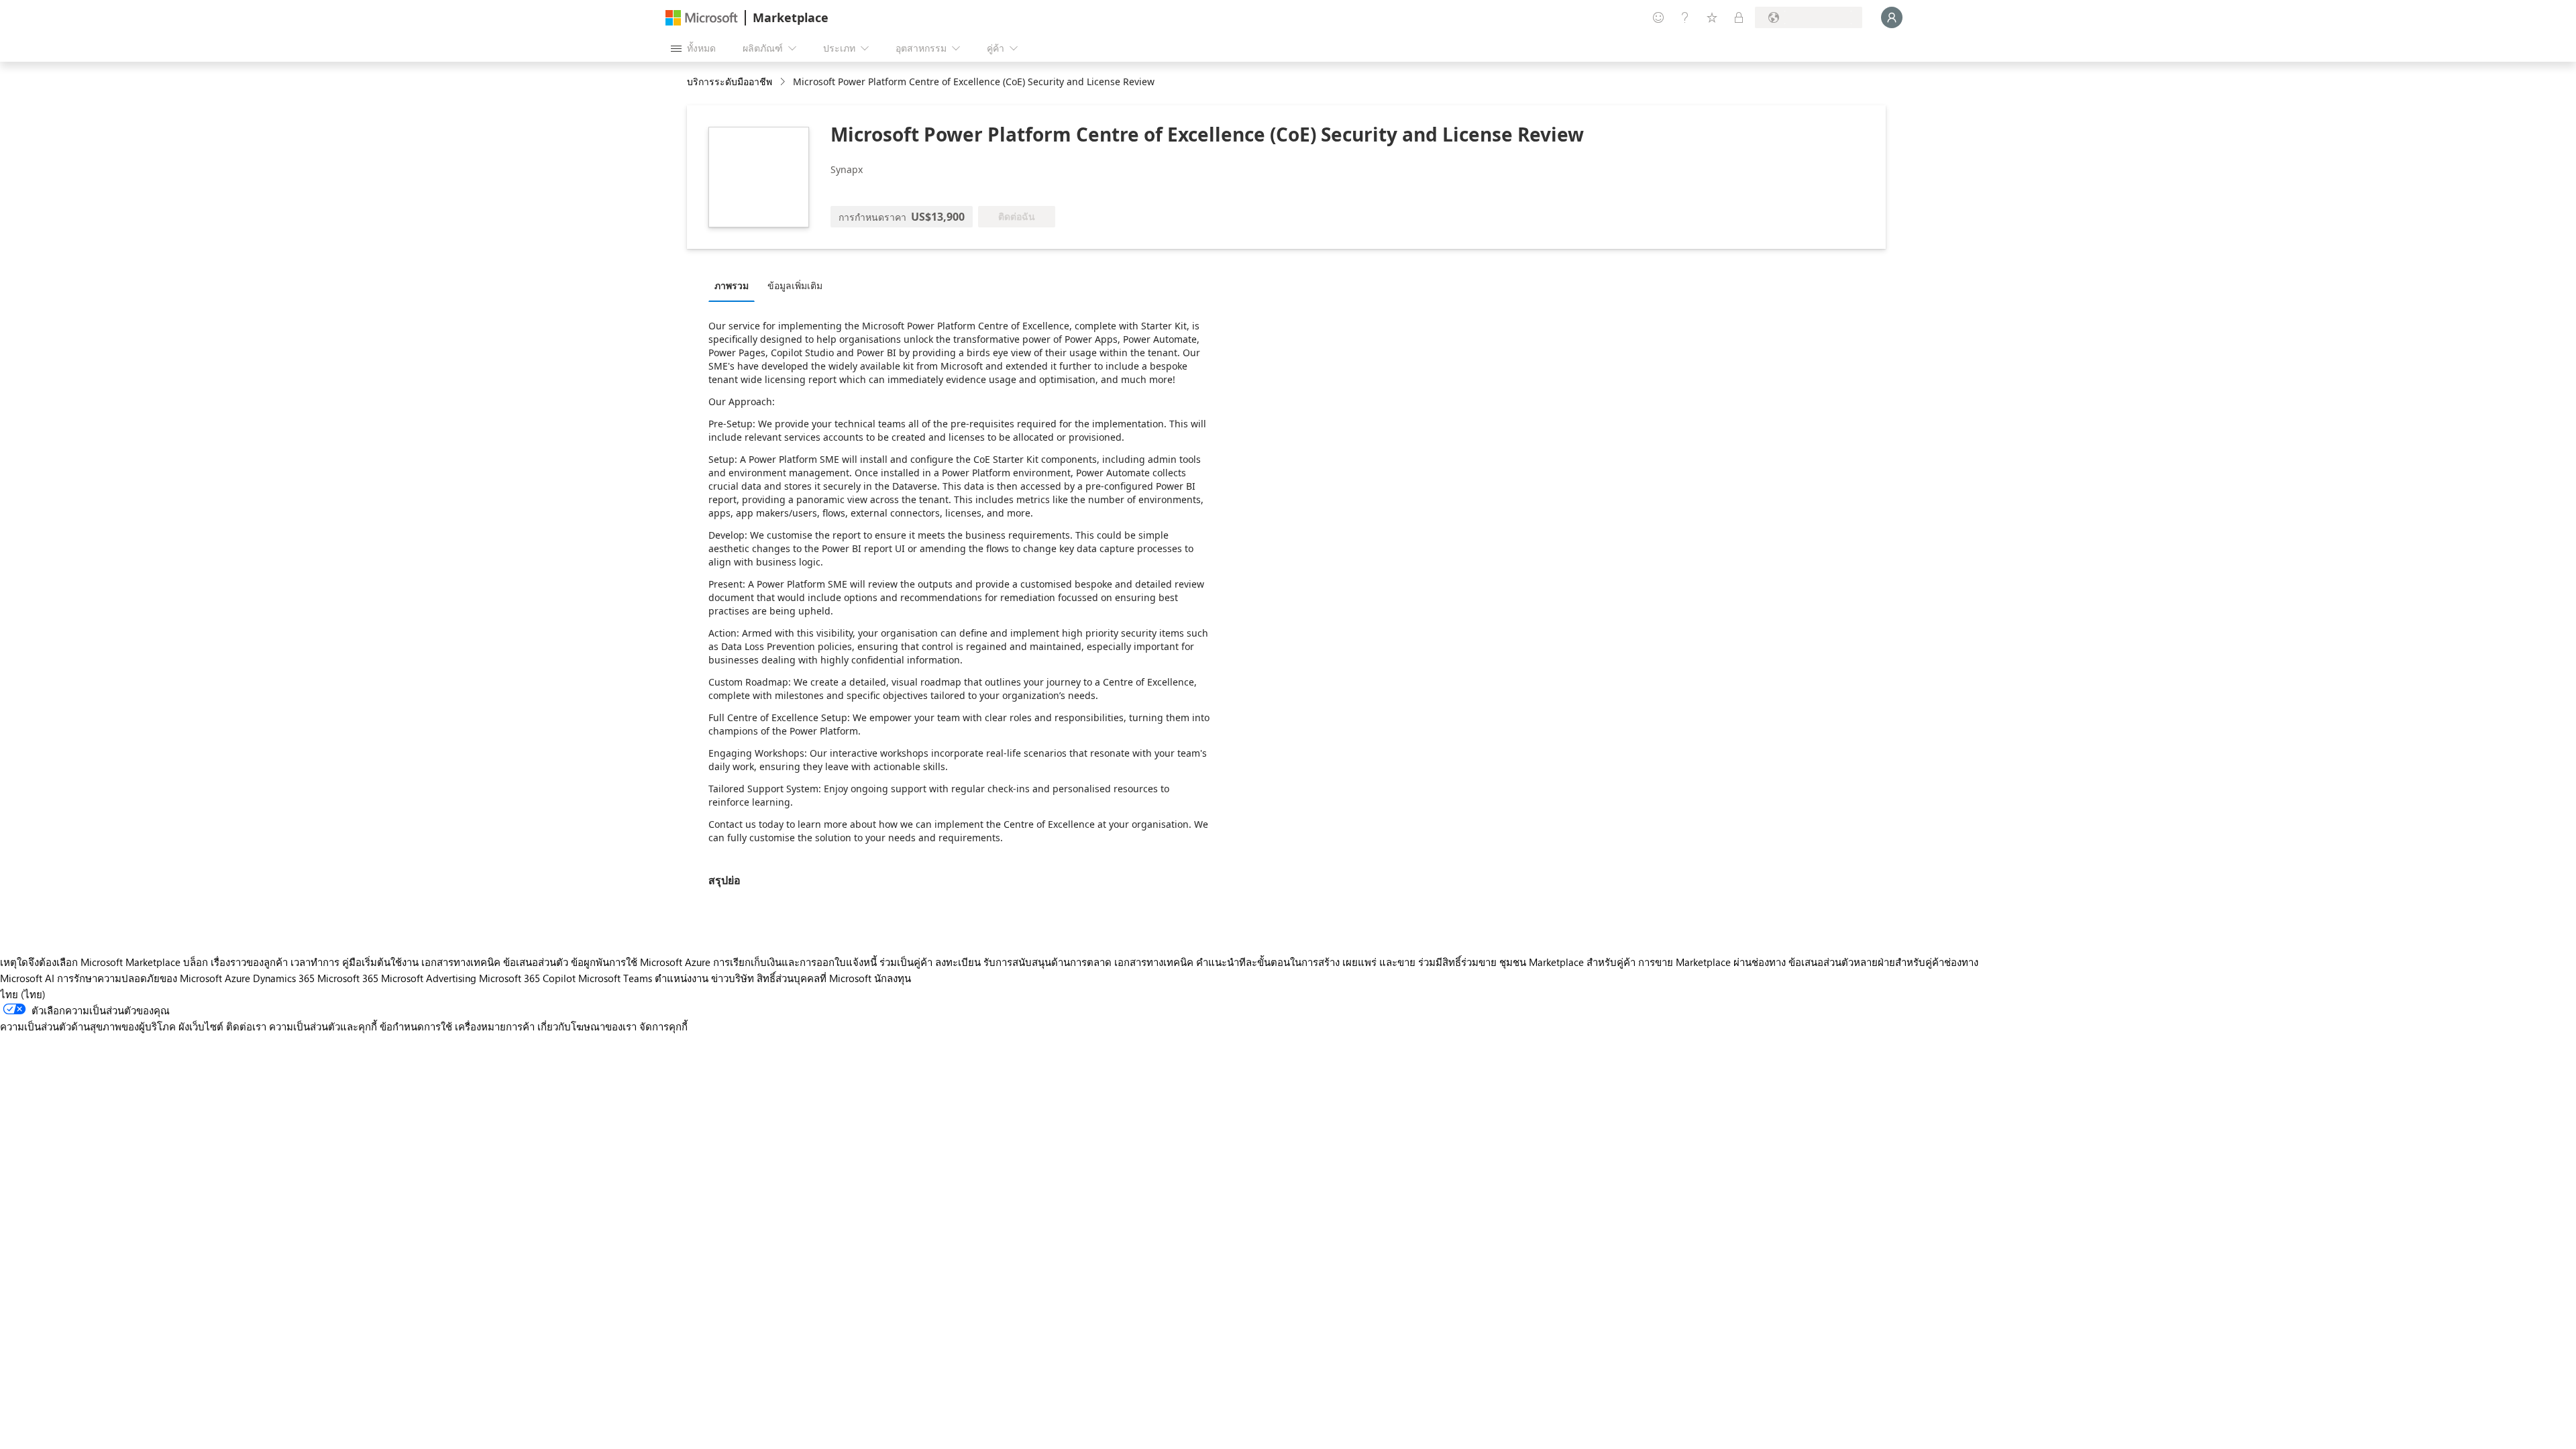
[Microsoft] (702, 18)
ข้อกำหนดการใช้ (416, 1026)
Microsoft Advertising (429, 978)
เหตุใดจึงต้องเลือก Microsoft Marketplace (90, 962)
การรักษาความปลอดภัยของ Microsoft (140, 978)
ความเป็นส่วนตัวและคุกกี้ (323, 1026)
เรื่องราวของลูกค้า (249, 962)
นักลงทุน (893, 978)
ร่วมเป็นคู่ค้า (906, 962)
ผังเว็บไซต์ (201, 1026)
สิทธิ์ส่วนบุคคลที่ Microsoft (814, 978)
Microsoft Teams (615, 978)
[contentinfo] (784, 82)
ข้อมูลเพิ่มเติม (795, 285)
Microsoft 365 (348, 978)
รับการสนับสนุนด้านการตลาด (1048, 962)
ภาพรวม (732, 285)
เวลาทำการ (315, 962)
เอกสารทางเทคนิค (461, 962)
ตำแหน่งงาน (682, 978)
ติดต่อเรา (246, 1026)
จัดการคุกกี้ (663, 1026)
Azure (237, 978)
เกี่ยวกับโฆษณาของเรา (587, 1026)
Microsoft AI (27, 978)
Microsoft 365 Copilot (527, 978)
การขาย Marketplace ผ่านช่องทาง (1712, 962)
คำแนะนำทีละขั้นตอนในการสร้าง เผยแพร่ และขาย (1306, 962)
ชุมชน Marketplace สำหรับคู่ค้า (1567, 962)
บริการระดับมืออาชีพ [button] (730, 82)
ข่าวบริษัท (733, 978)
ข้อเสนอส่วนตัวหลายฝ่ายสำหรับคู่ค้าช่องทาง (1883, 962)
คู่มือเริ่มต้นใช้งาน (380, 962)
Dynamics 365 (284, 978)
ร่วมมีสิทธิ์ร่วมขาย (1457, 962)
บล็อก (196, 962)
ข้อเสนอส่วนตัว (536, 962)
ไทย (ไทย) (23, 994)
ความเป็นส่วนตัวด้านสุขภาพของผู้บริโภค (88, 1026)
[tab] (735, 285)
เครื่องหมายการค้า (495, 1026)
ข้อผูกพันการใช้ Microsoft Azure (642, 962)
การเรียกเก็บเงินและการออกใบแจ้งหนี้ (795, 962)
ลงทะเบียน (958, 962)
